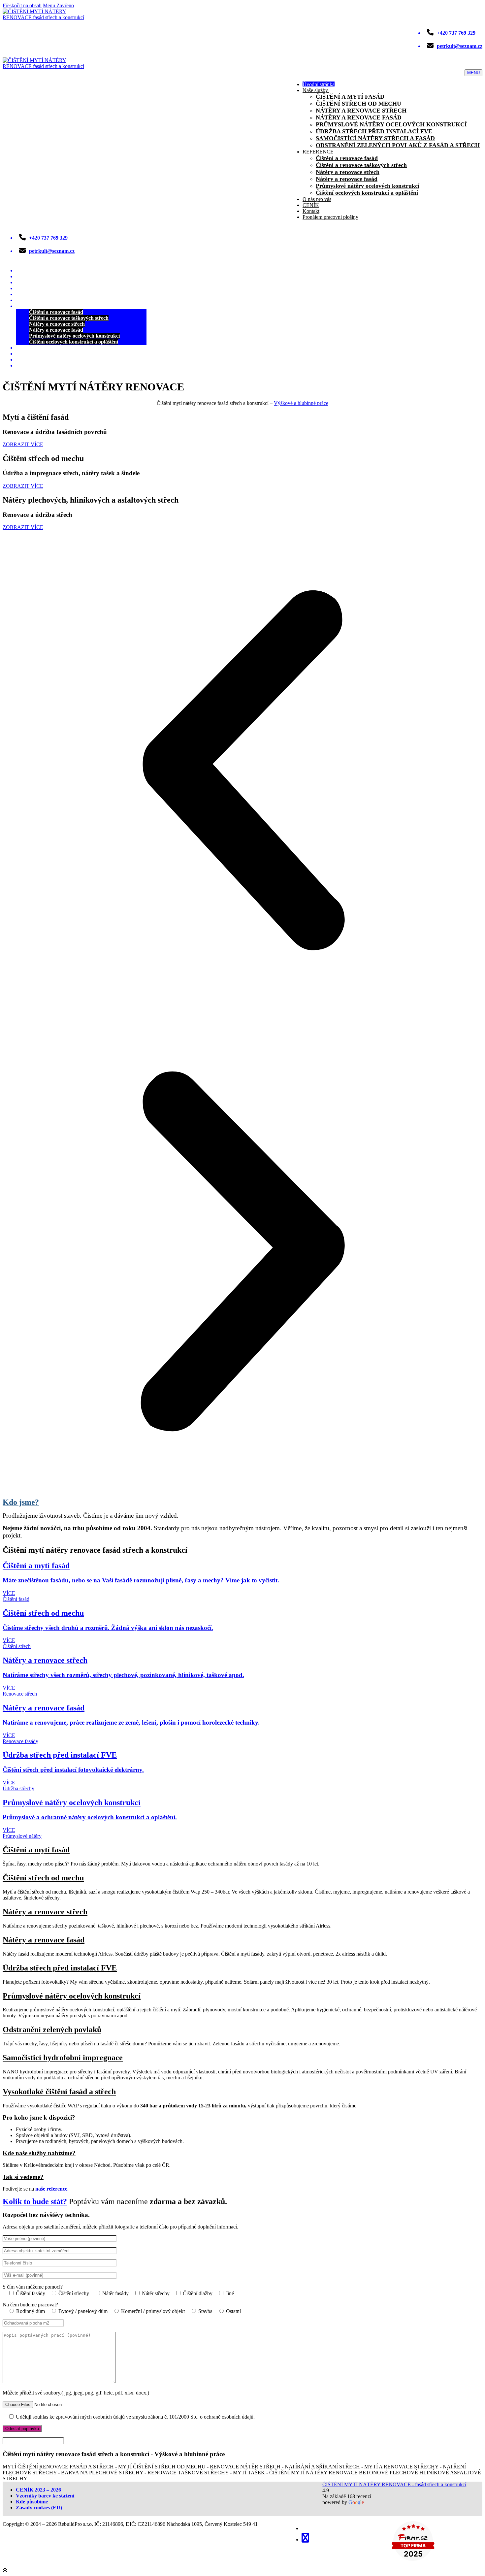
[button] (242, 771)
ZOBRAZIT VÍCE (23, 444)
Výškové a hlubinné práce (301, 403)
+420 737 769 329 (456, 33)
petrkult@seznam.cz (460, 46)
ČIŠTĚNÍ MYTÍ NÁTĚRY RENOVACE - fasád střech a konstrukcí (394, 2484)
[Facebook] (305, 2538)
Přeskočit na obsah (22, 5)
